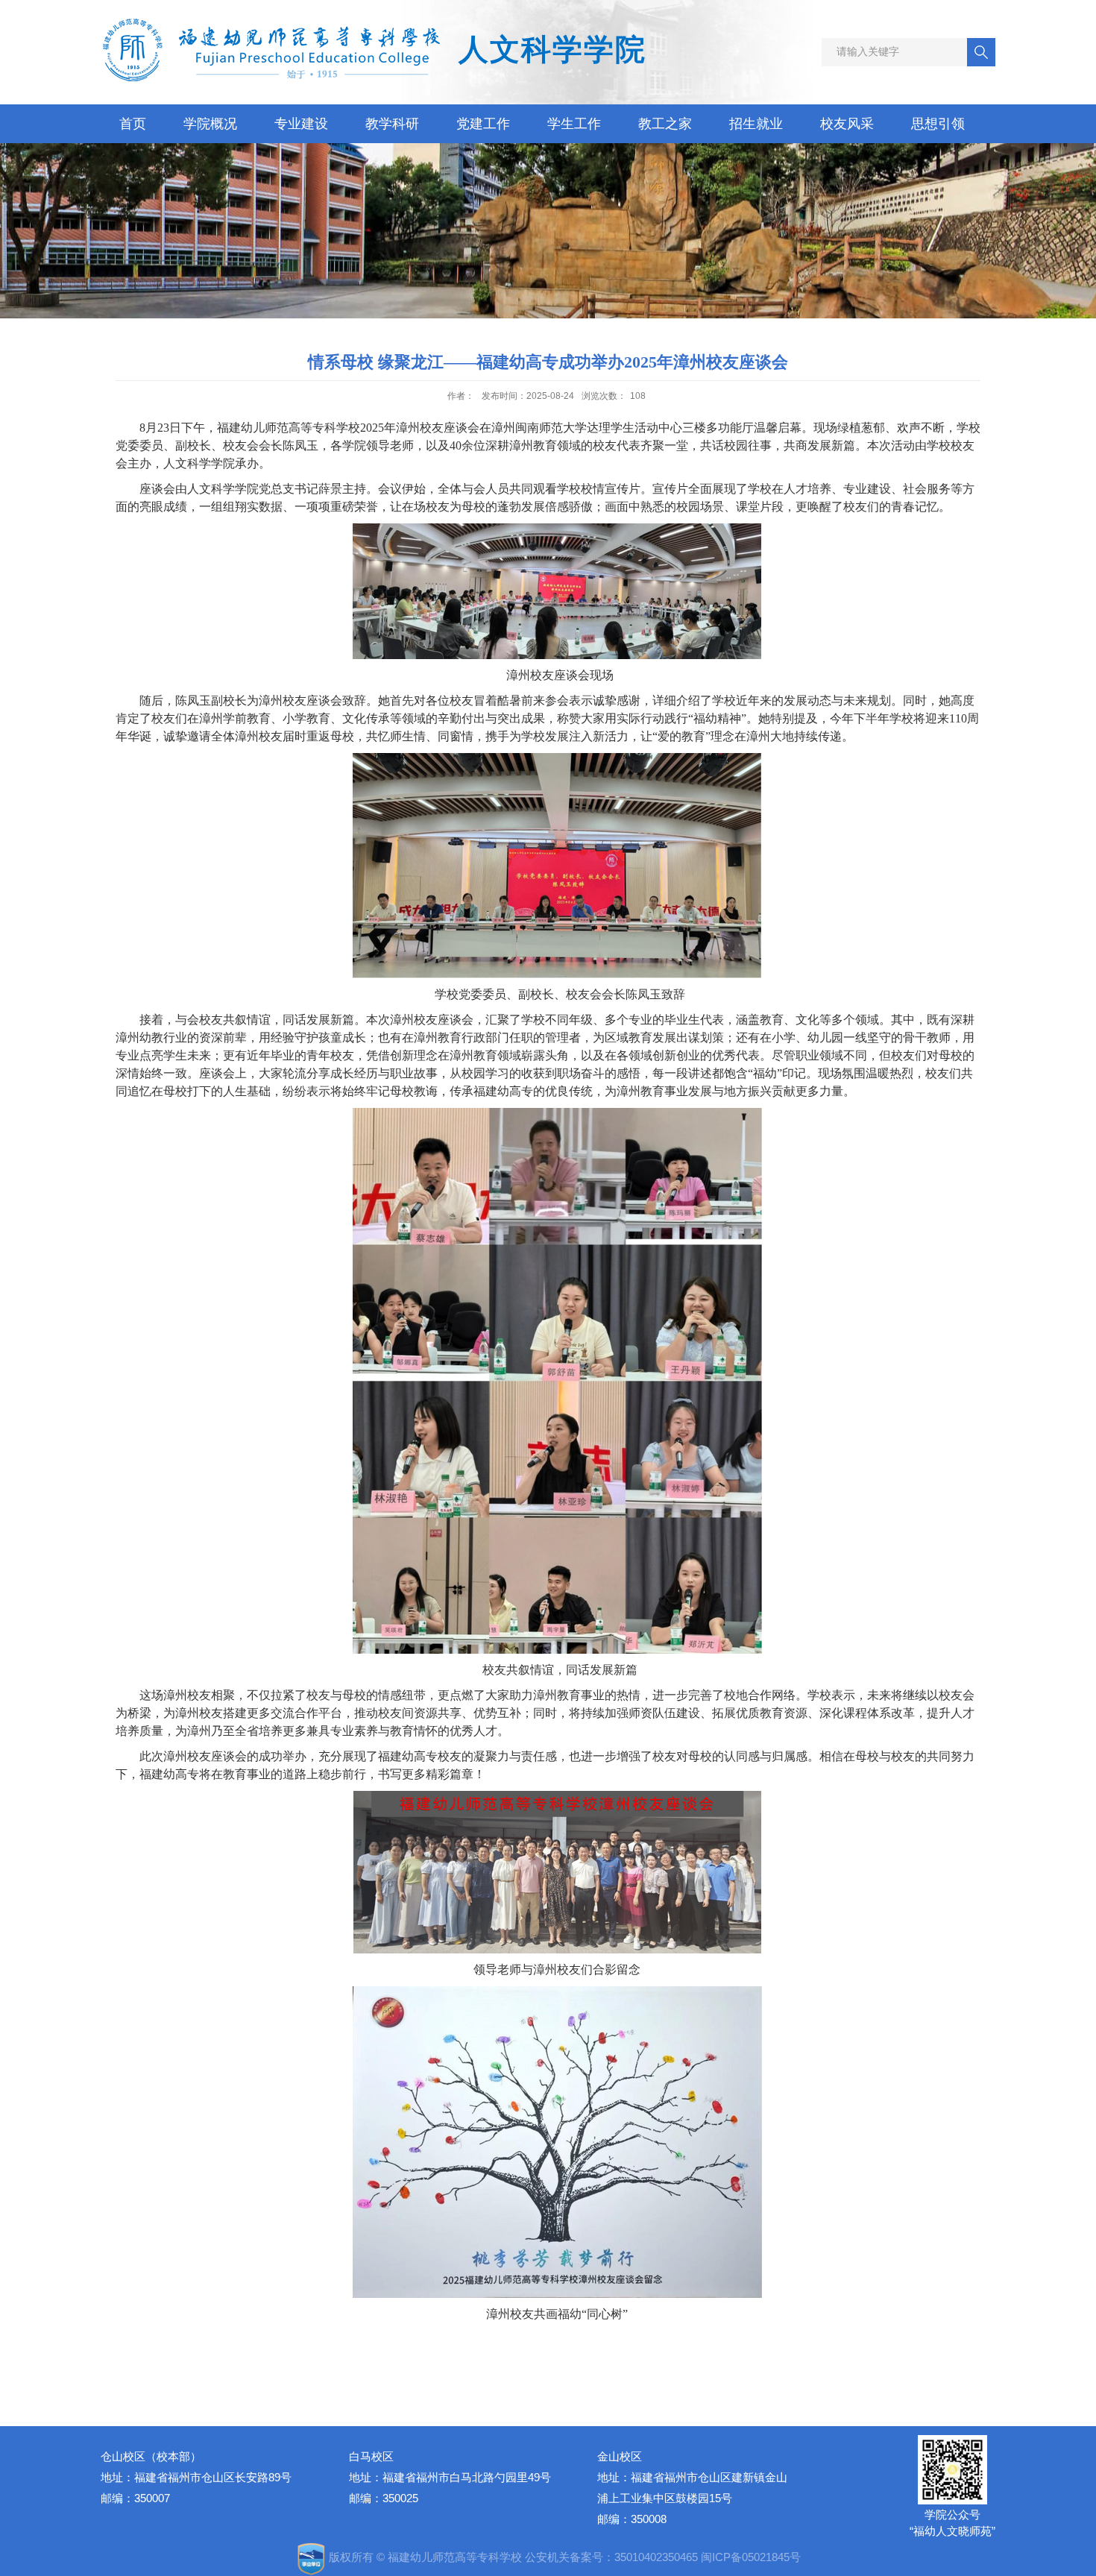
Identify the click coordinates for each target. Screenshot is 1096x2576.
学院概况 (210, 124)
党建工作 (483, 124)
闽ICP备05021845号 (751, 2557)
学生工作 (574, 124)
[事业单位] (312, 2557)
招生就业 (756, 124)
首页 (133, 124)
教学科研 (392, 124)
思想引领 (938, 124)
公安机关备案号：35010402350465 (611, 2557)
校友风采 (847, 124)
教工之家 (665, 124)
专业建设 (301, 124)
